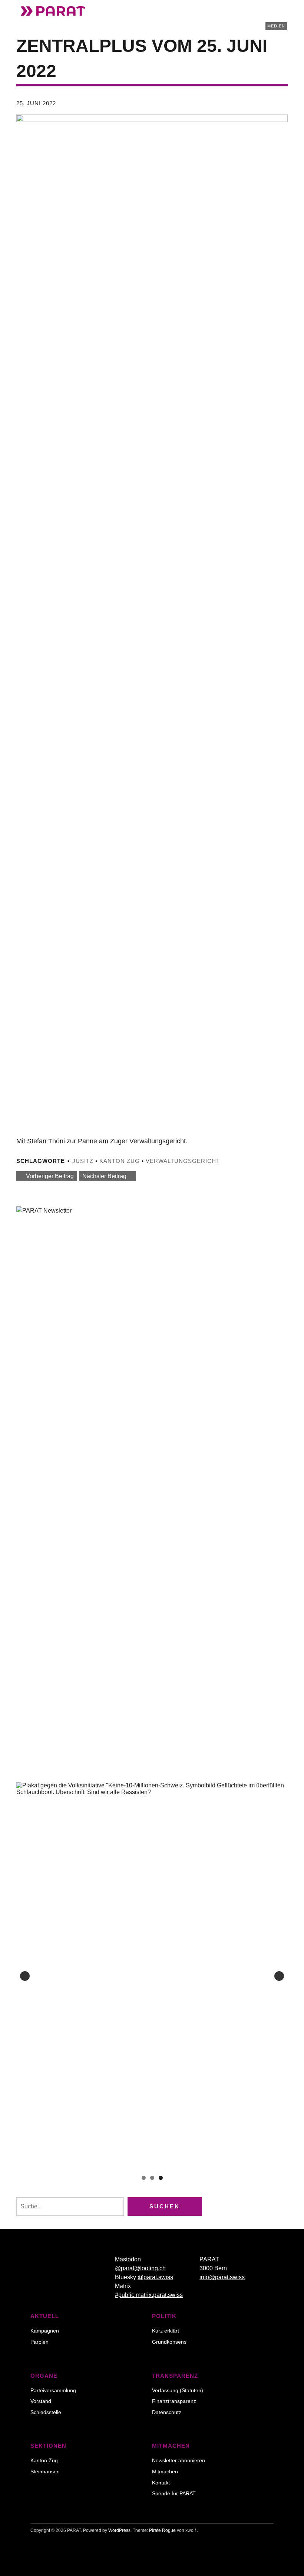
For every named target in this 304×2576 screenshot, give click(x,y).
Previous (25, 1976)
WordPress (119, 2530)
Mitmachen (165, 2471)
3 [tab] (161, 2178)
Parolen (39, 2342)
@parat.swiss (155, 2277)
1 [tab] (144, 2178)
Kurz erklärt (166, 2331)
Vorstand (41, 2401)
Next (279, 1976)
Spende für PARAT (174, 2493)
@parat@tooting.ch (140, 2268)
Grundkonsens (169, 2342)
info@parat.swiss (222, 2277)
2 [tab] (152, 2178)
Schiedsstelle (46, 2412)
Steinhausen (45, 2471)
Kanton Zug (120, 1161)
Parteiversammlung (53, 2390)
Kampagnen (45, 2331)
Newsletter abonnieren (179, 2460)
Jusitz (83, 1161)
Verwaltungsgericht (183, 1161)
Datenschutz (167, 2412)
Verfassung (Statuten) (178, 2390)
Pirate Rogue (162, 2530)
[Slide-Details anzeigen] (152, 1976)
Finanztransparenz (174, 2401)
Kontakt (161, 2483)
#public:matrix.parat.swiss (149, 2295)
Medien (276, 26)
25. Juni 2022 (36, 103)
